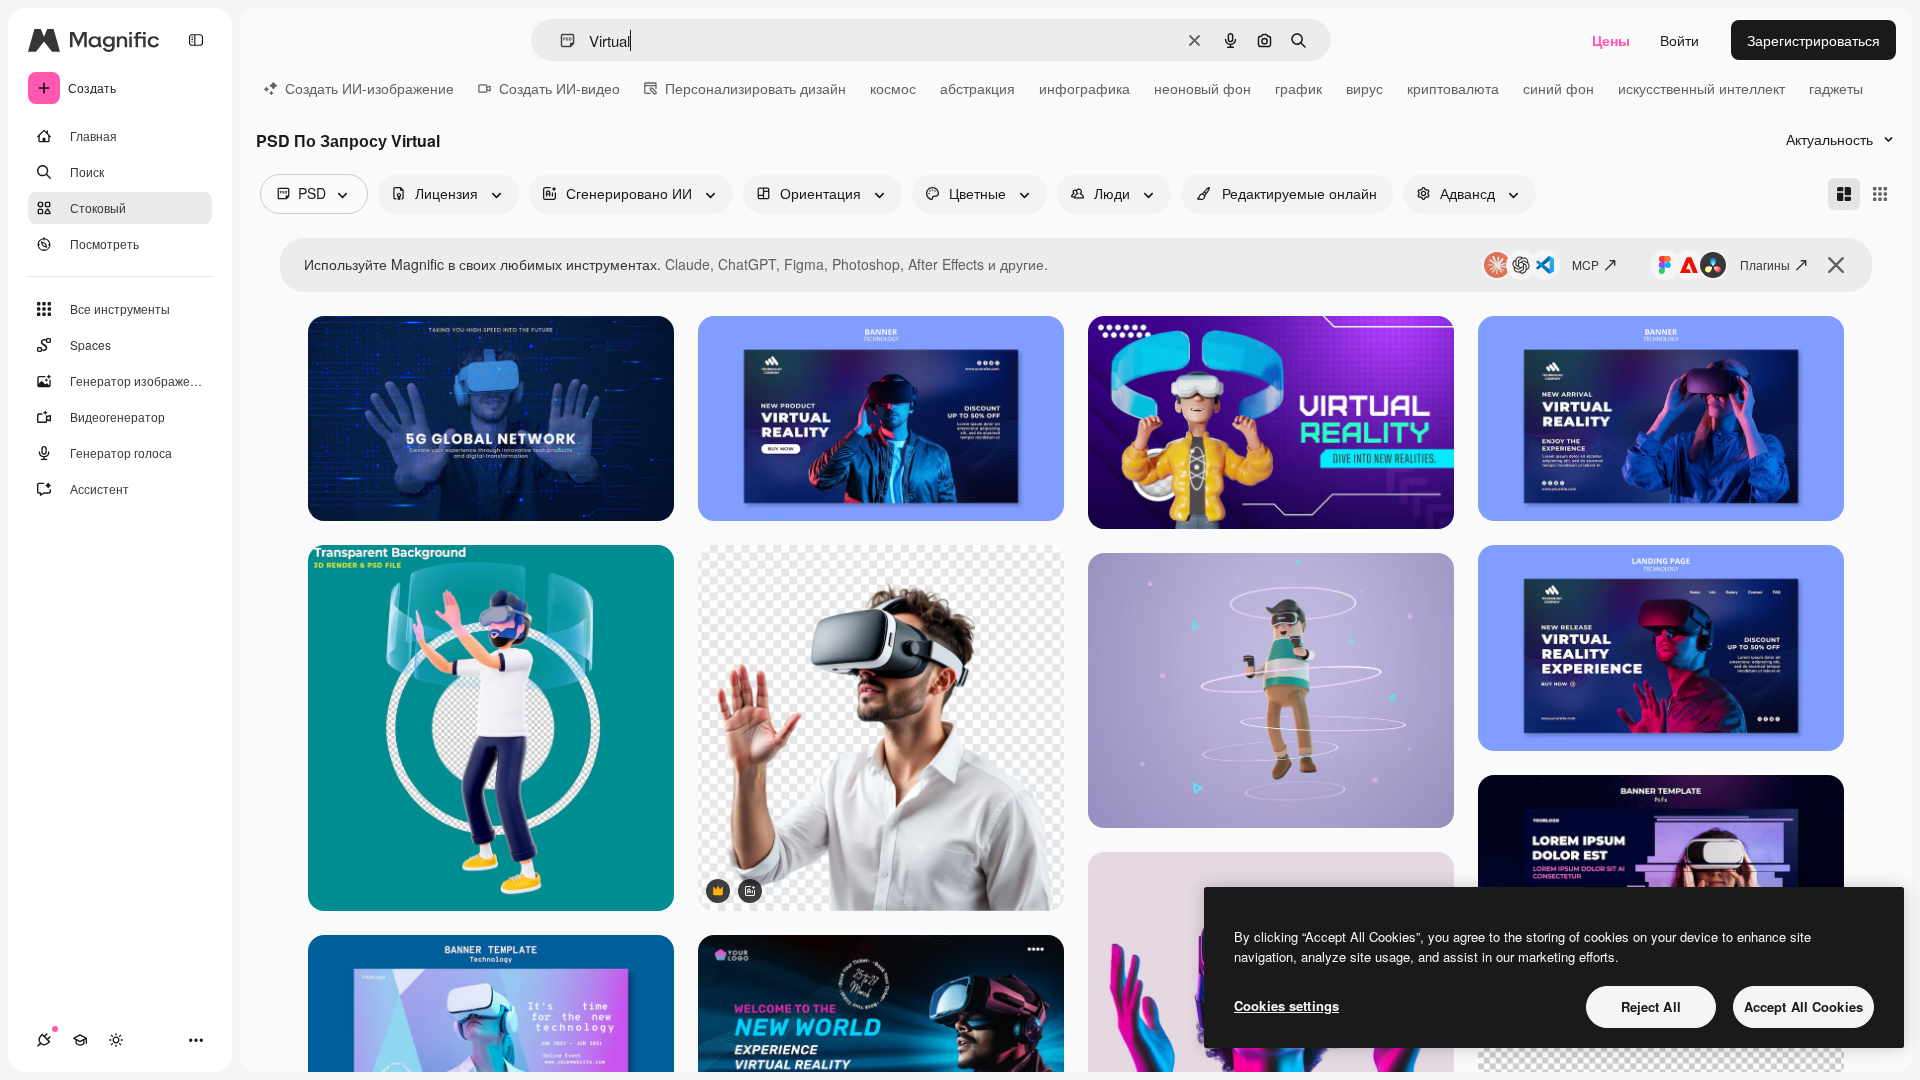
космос (893, 88)
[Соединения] (44, 1040)
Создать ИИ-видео (559, 88)
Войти (1679, 40)
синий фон (1558, 88)
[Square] (1880, 194)
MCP (1585, 264)
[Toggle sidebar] (196, 40)
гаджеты (1836, 88)
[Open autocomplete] (559, 40)
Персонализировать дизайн (755, 88)
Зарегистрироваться (1813, 40)
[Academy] (80, 1040)
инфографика (1084, 88)
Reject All (1651, 1006)
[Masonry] (1844, 194)
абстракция (977, 88)
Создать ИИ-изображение (369, 88)
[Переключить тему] (116, 1040)
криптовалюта (1453, 88)
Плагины (1765, 264)
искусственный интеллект (1701, 88)
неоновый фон (1202, 88)
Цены (1611, 40)
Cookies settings (1286, 1005)
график (1298, 88)
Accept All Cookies (1803, 1006)
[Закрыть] (1836, 265)
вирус (1364, 88)
